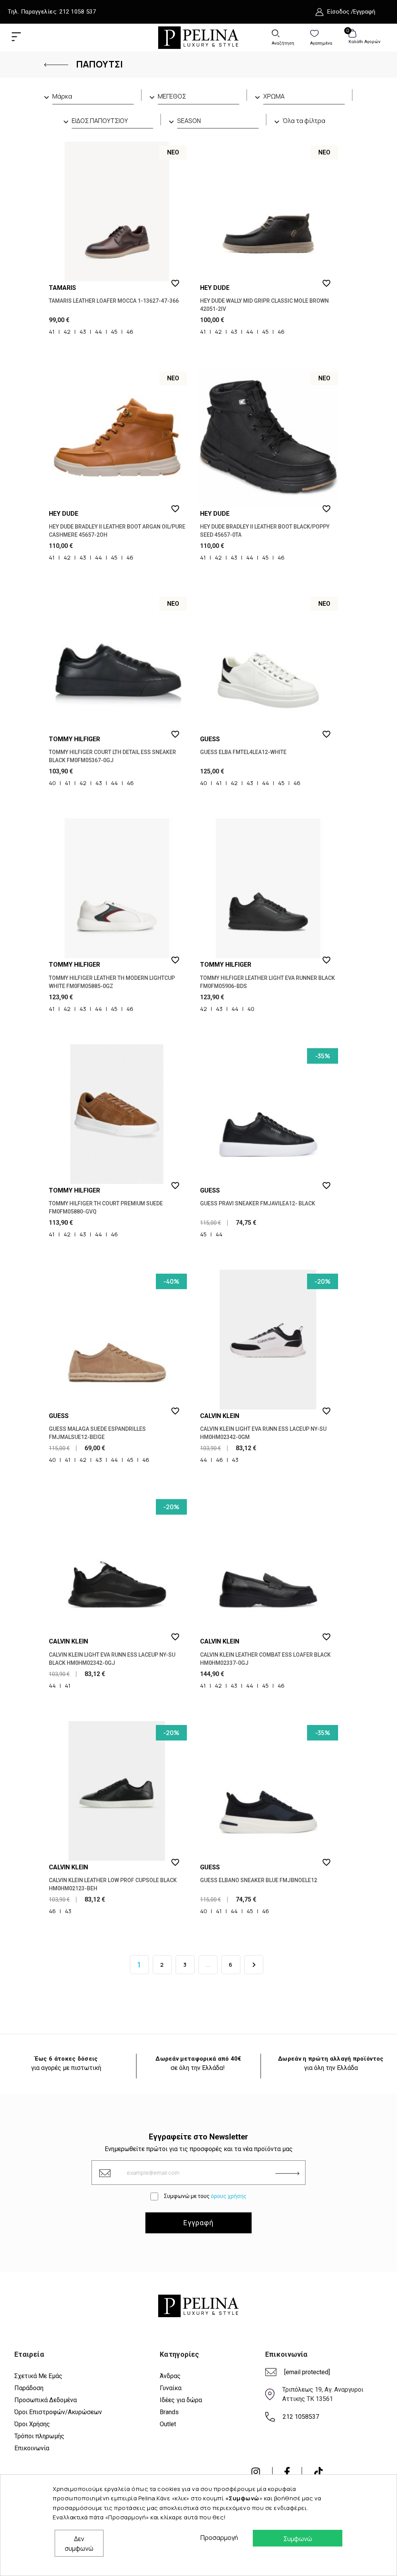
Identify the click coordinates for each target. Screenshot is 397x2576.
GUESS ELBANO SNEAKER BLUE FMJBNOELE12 (259, 1880)
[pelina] (198, 37)
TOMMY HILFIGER (74, 739)
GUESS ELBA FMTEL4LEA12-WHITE (243, 752)
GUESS (210, 739)
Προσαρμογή (217, 2538)
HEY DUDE (215, 288)
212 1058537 (301, 2417)
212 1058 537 (78, 12)
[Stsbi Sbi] (256, 2472)
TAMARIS (62, 288)
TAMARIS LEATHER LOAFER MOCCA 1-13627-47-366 (114, 301)
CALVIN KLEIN (220, 1416)
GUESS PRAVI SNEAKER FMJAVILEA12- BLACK (258, 1203)
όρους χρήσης (229, 2196)
